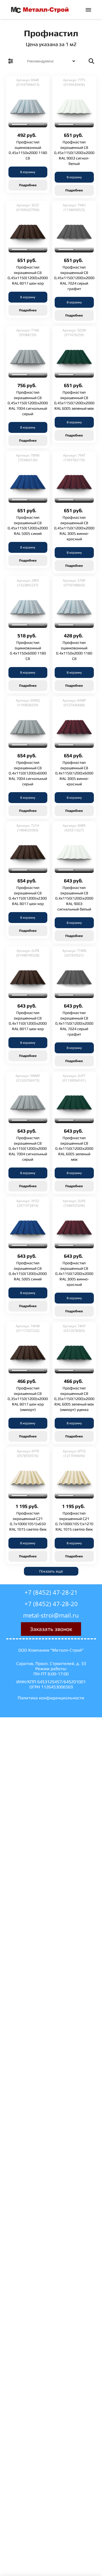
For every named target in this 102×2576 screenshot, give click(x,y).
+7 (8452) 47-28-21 (51, 1592)
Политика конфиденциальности (51, 1698)
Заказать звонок (51, 1629)
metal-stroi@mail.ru (51, 1615)
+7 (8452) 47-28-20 (51, 1604)
